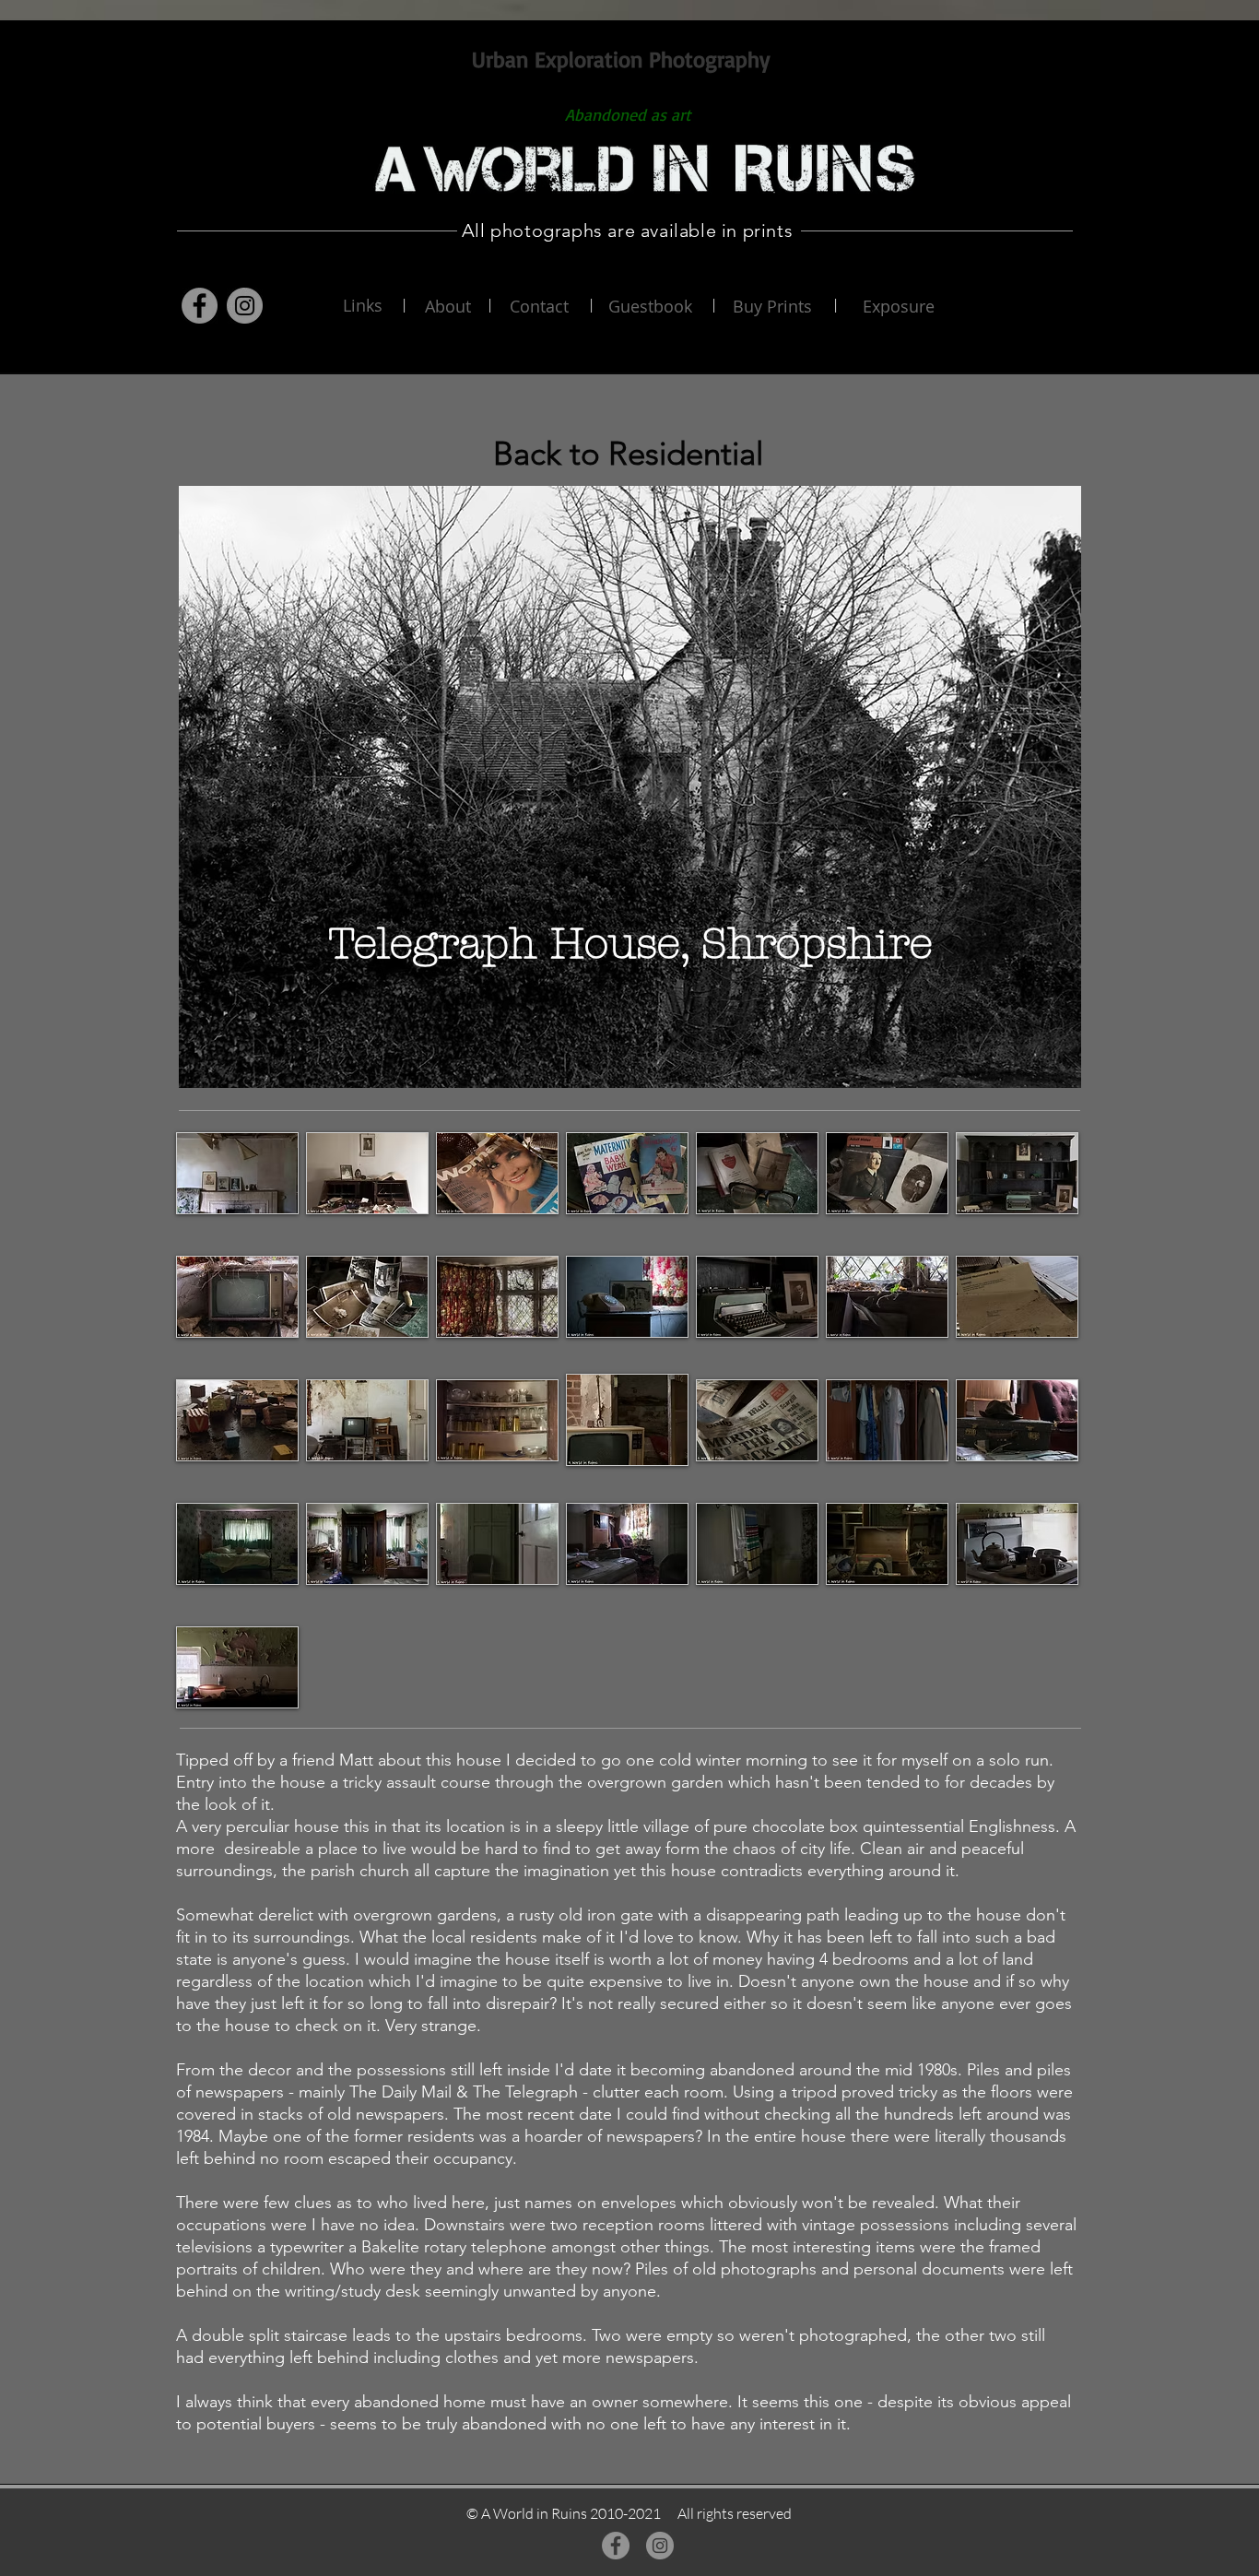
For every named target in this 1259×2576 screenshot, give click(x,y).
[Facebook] (200, 306)
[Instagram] (245, 306)
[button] (237, 1173)
